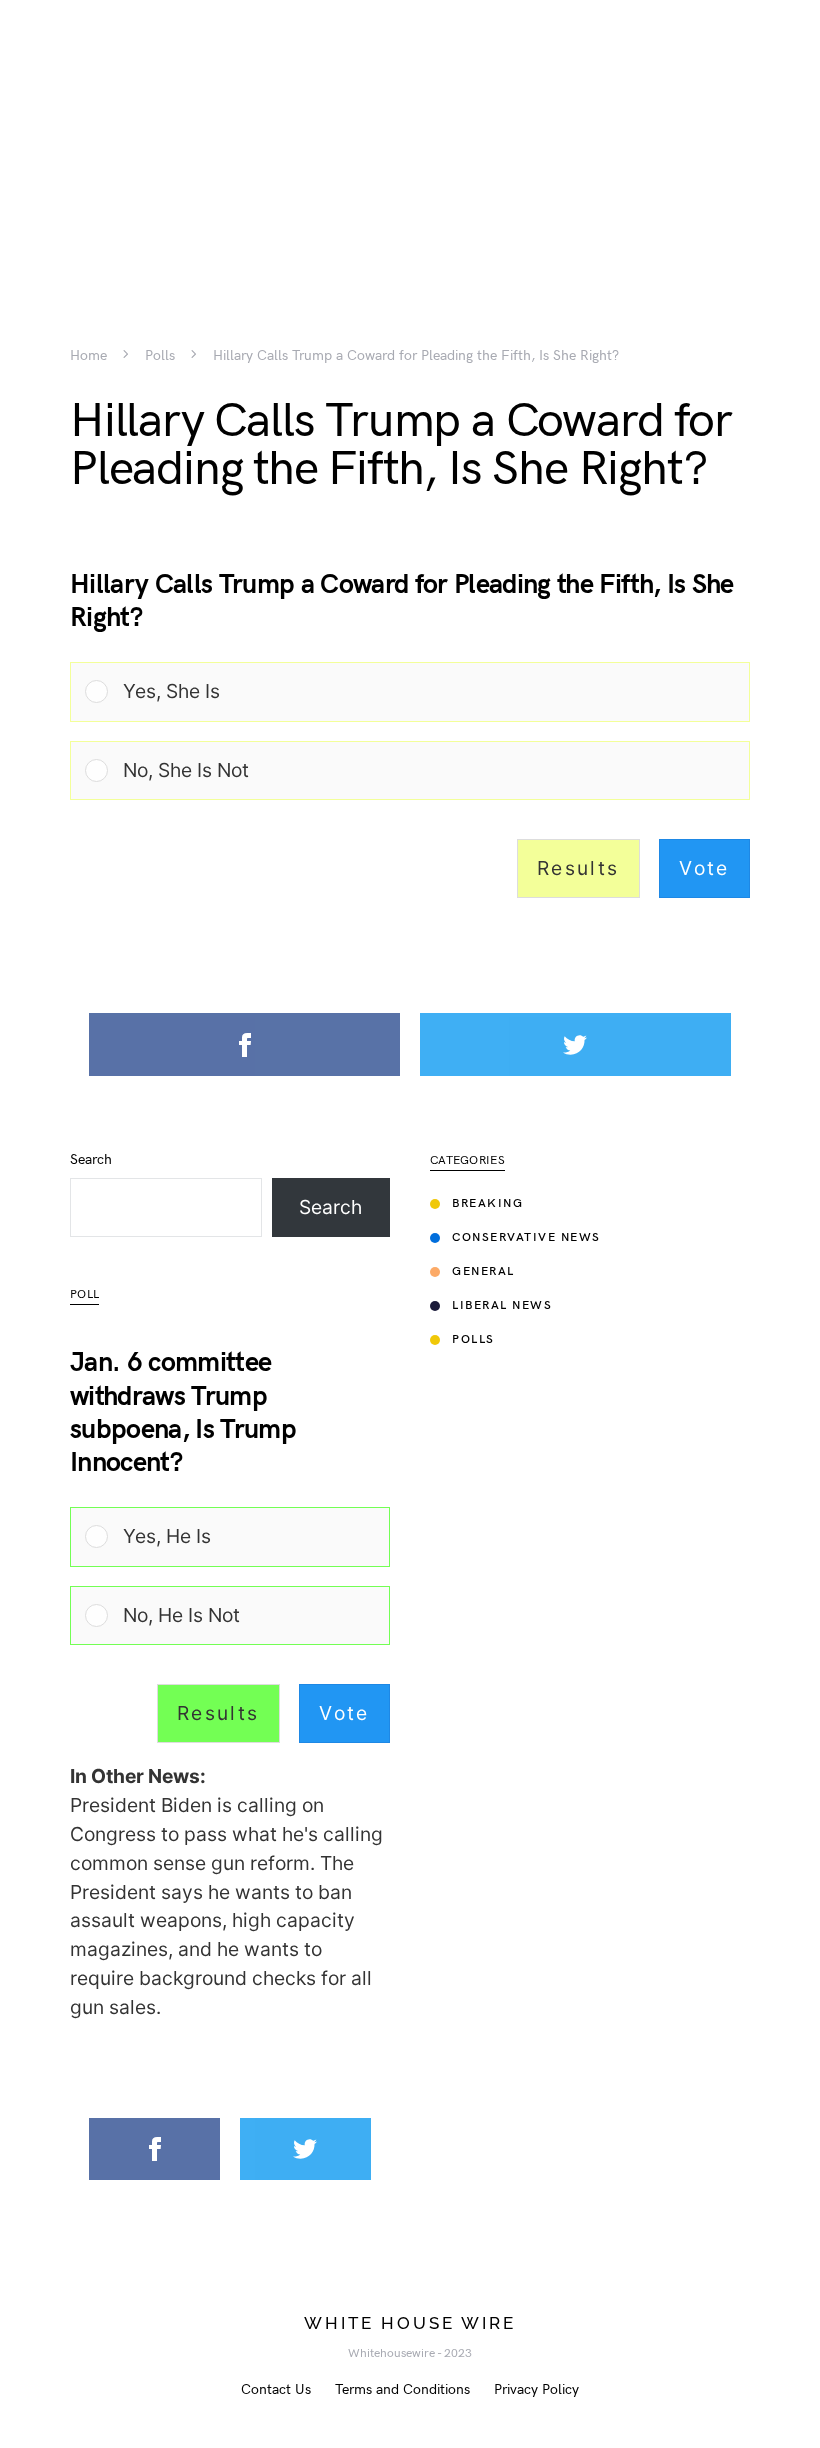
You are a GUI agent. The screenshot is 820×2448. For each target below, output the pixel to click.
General (483, 1271)
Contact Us (276, 2389)
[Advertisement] (410, 140)
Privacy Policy (536, 2389)
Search (91, 1160)
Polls (160, 356)
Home (88, 356)
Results (578, 868)
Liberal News (502, 1305)
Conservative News (526, 1237)
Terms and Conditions (402, 2389)
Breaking (487, 1203)
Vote (704, 868)
